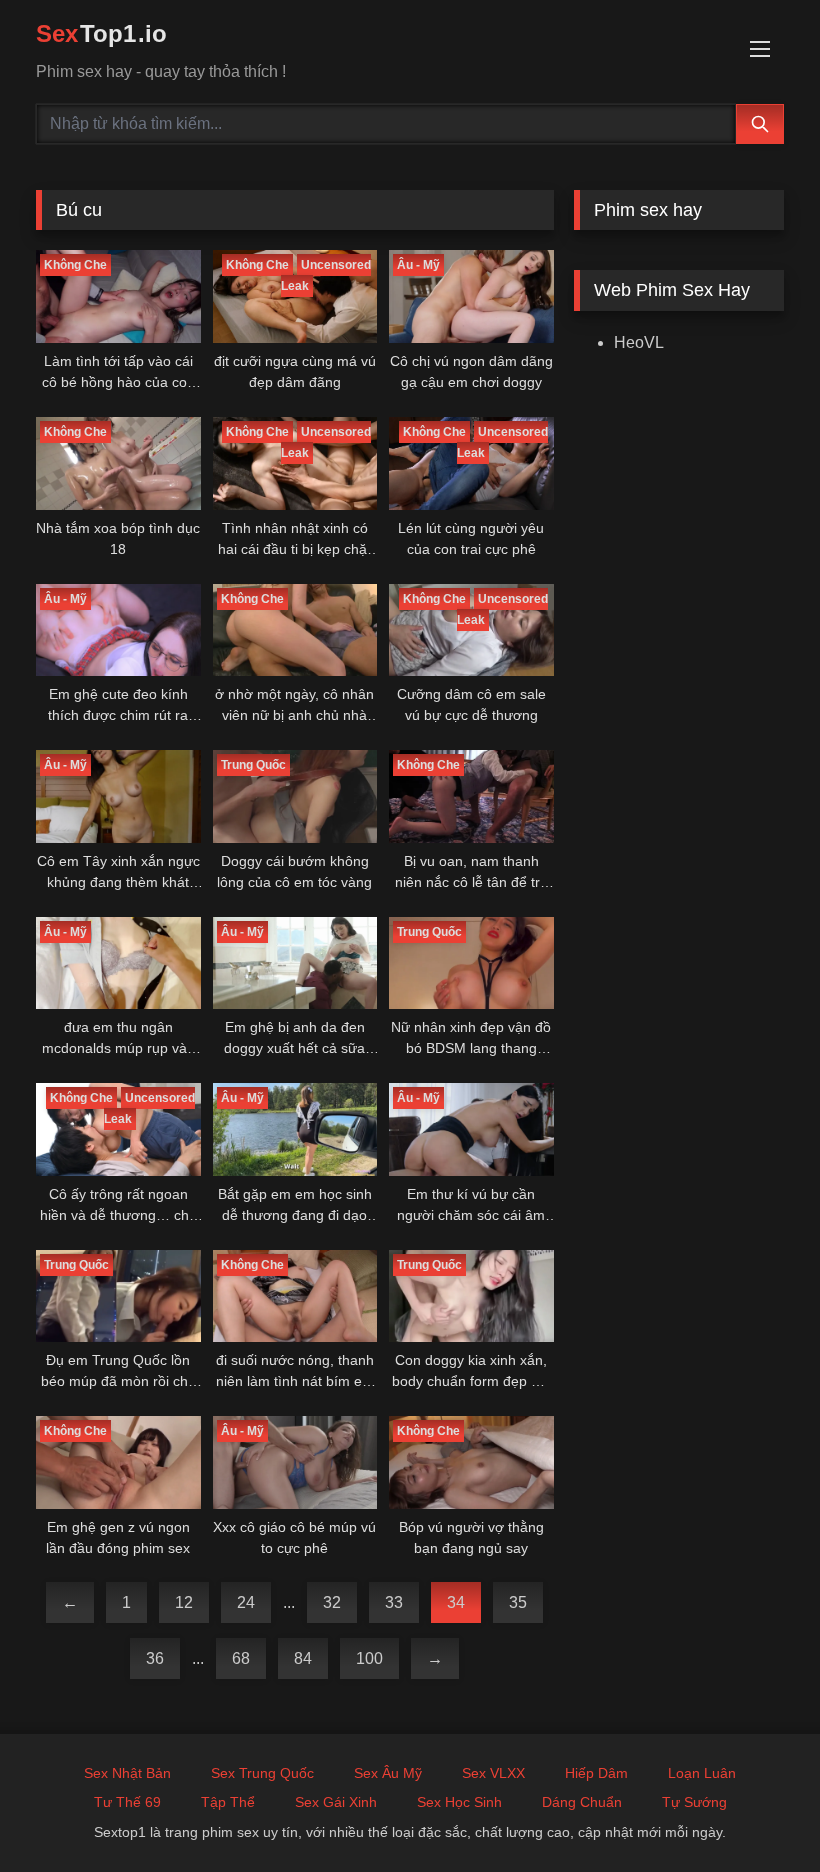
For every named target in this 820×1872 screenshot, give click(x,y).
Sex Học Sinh (459, 1802)
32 (332, 1602)
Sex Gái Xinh (336, 1802)
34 (456, 1602)
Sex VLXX (493, 1773)
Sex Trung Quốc (262, 1773)
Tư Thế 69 (127, 1802)
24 (246, 1602)
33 (394, 1602)
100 (369, 1658)
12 (184, 1602)
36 (155, 1658)
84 (303, 1658)
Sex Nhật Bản (127, 1773)
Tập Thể (228, 1802)
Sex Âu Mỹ (388, 1773)
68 (241, 1658)
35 (518, 1602)
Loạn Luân (702, 1773)
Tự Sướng (694, 1802)
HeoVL (639, 342)
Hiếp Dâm (596, 1773)
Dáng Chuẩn (582, 1802)
